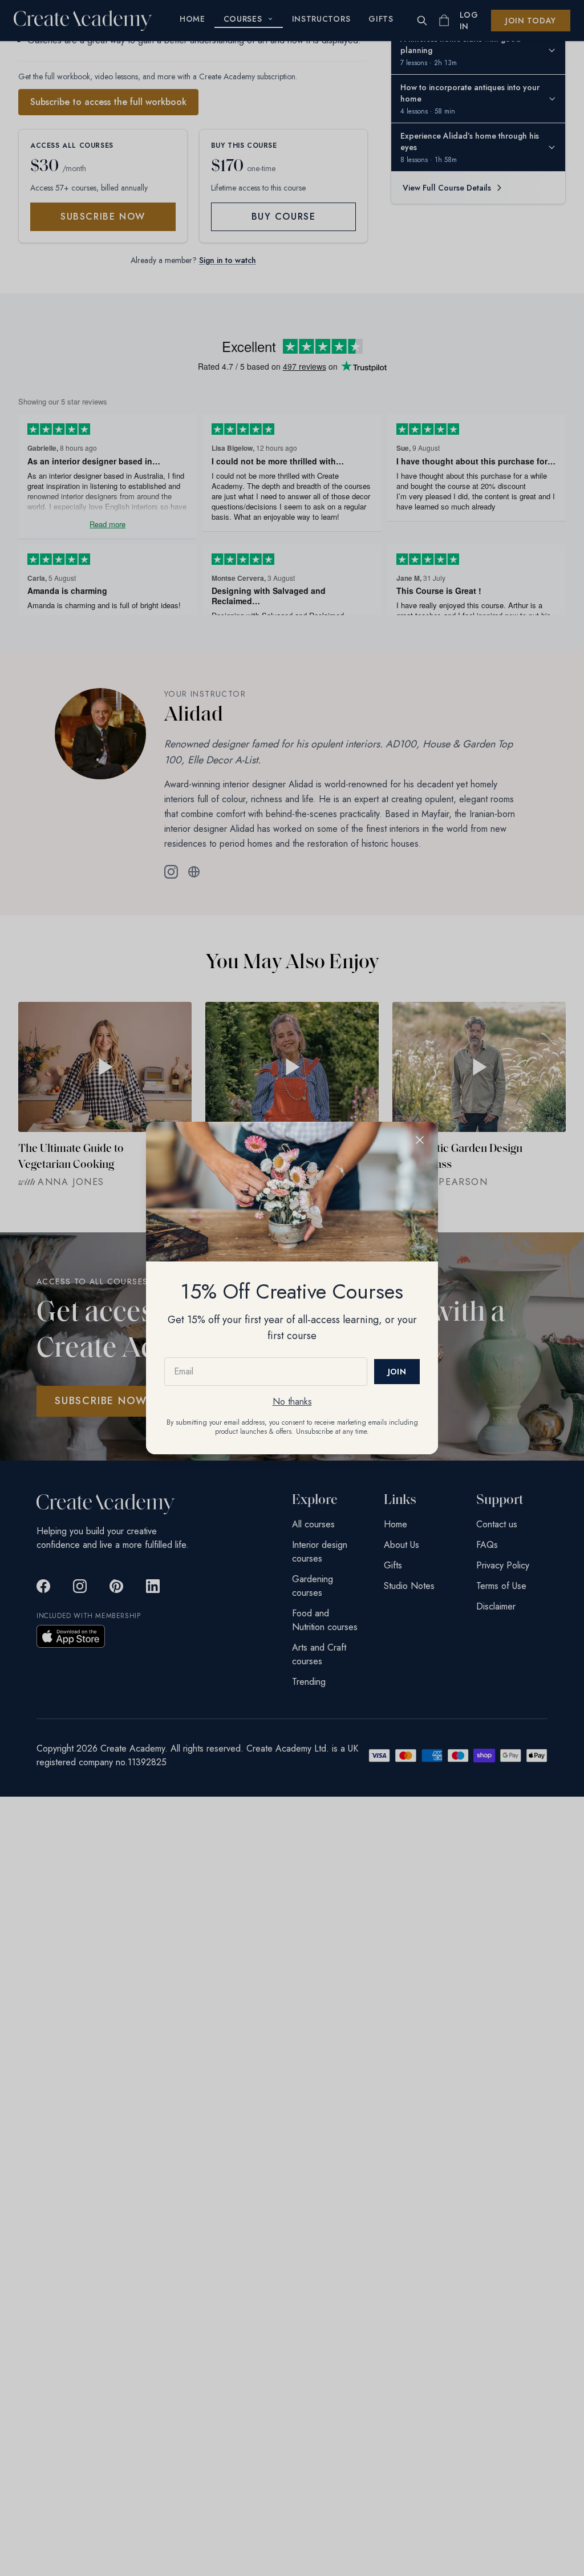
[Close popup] (420, 1140)
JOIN (397, 1372)
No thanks (292, 1402)
